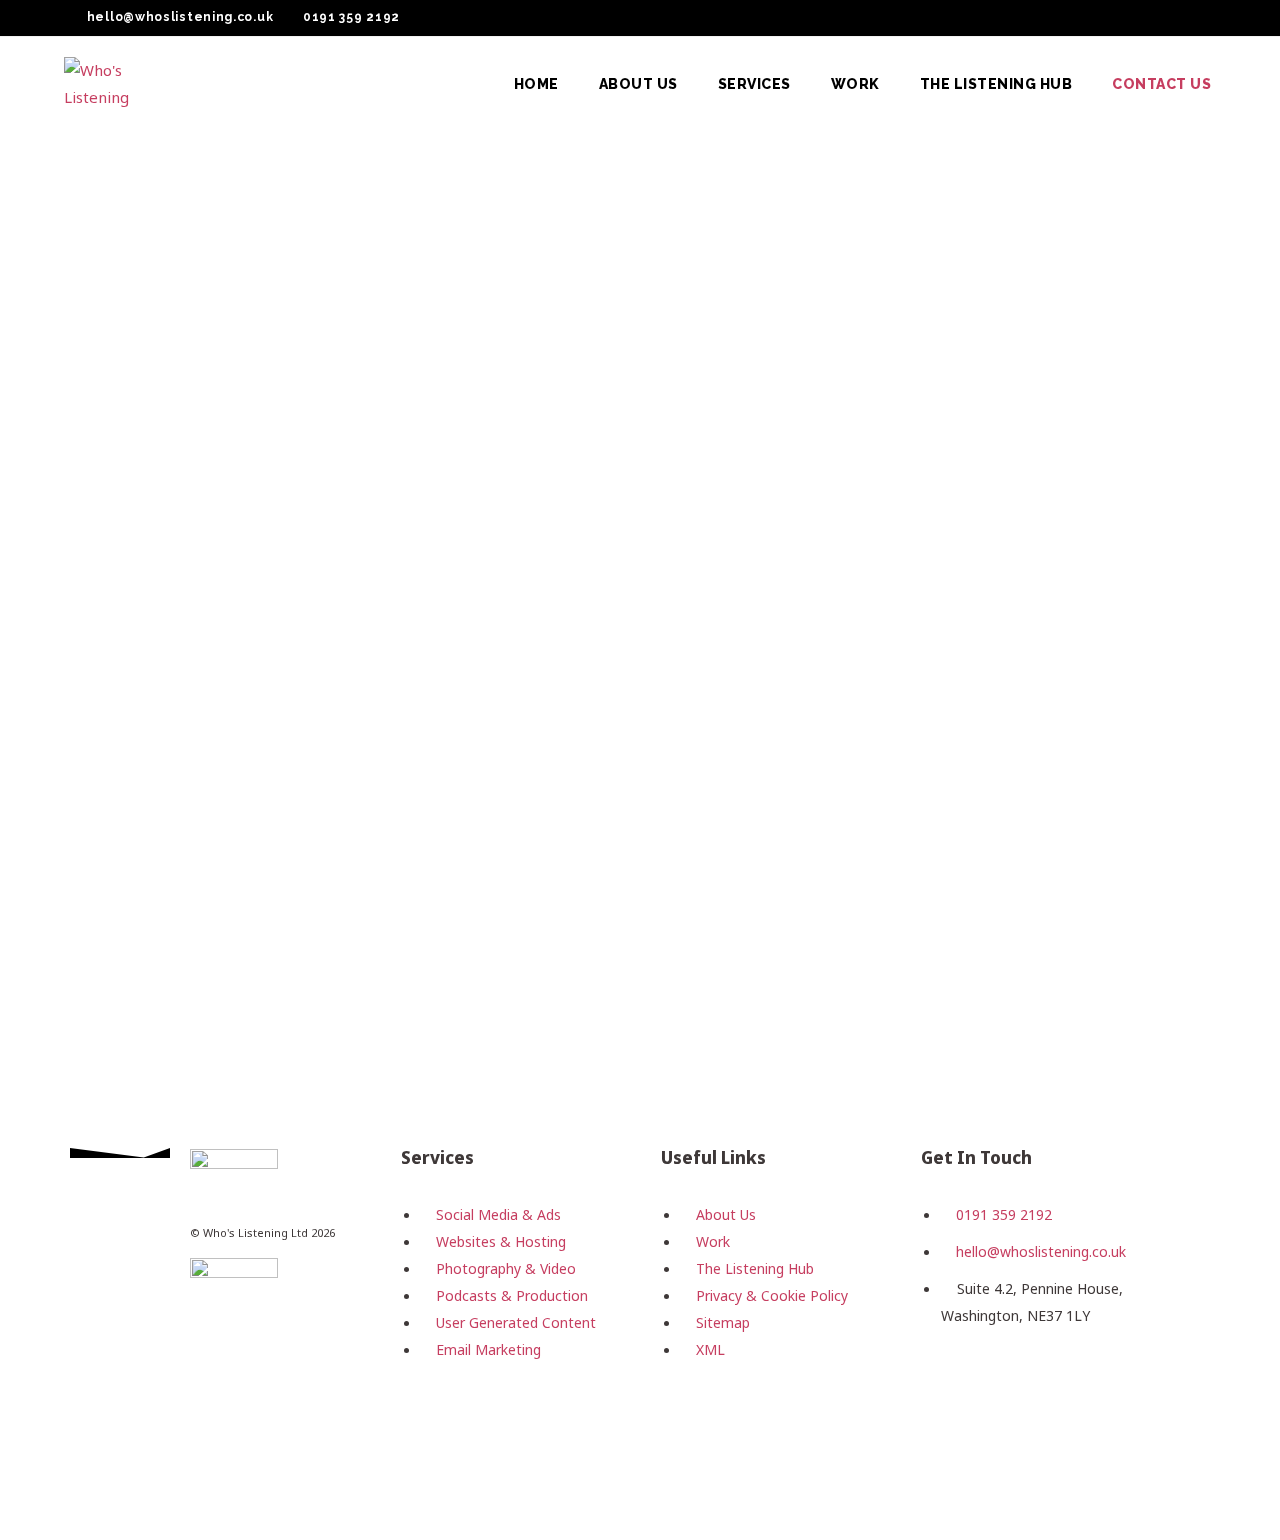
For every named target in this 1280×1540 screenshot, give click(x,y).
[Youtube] (946, 1447)
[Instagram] (1010, 1389)
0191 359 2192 (351, 17)
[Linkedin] (1074, 1389)
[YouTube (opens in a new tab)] (1185, 18)
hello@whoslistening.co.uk (180, 17)
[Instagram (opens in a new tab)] (1137, 18)
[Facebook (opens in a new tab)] (1113, 18)
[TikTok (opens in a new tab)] (1206, 18)
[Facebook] (946, 1389)
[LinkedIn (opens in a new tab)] (1161, 18)
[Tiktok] (1138, 1389)
